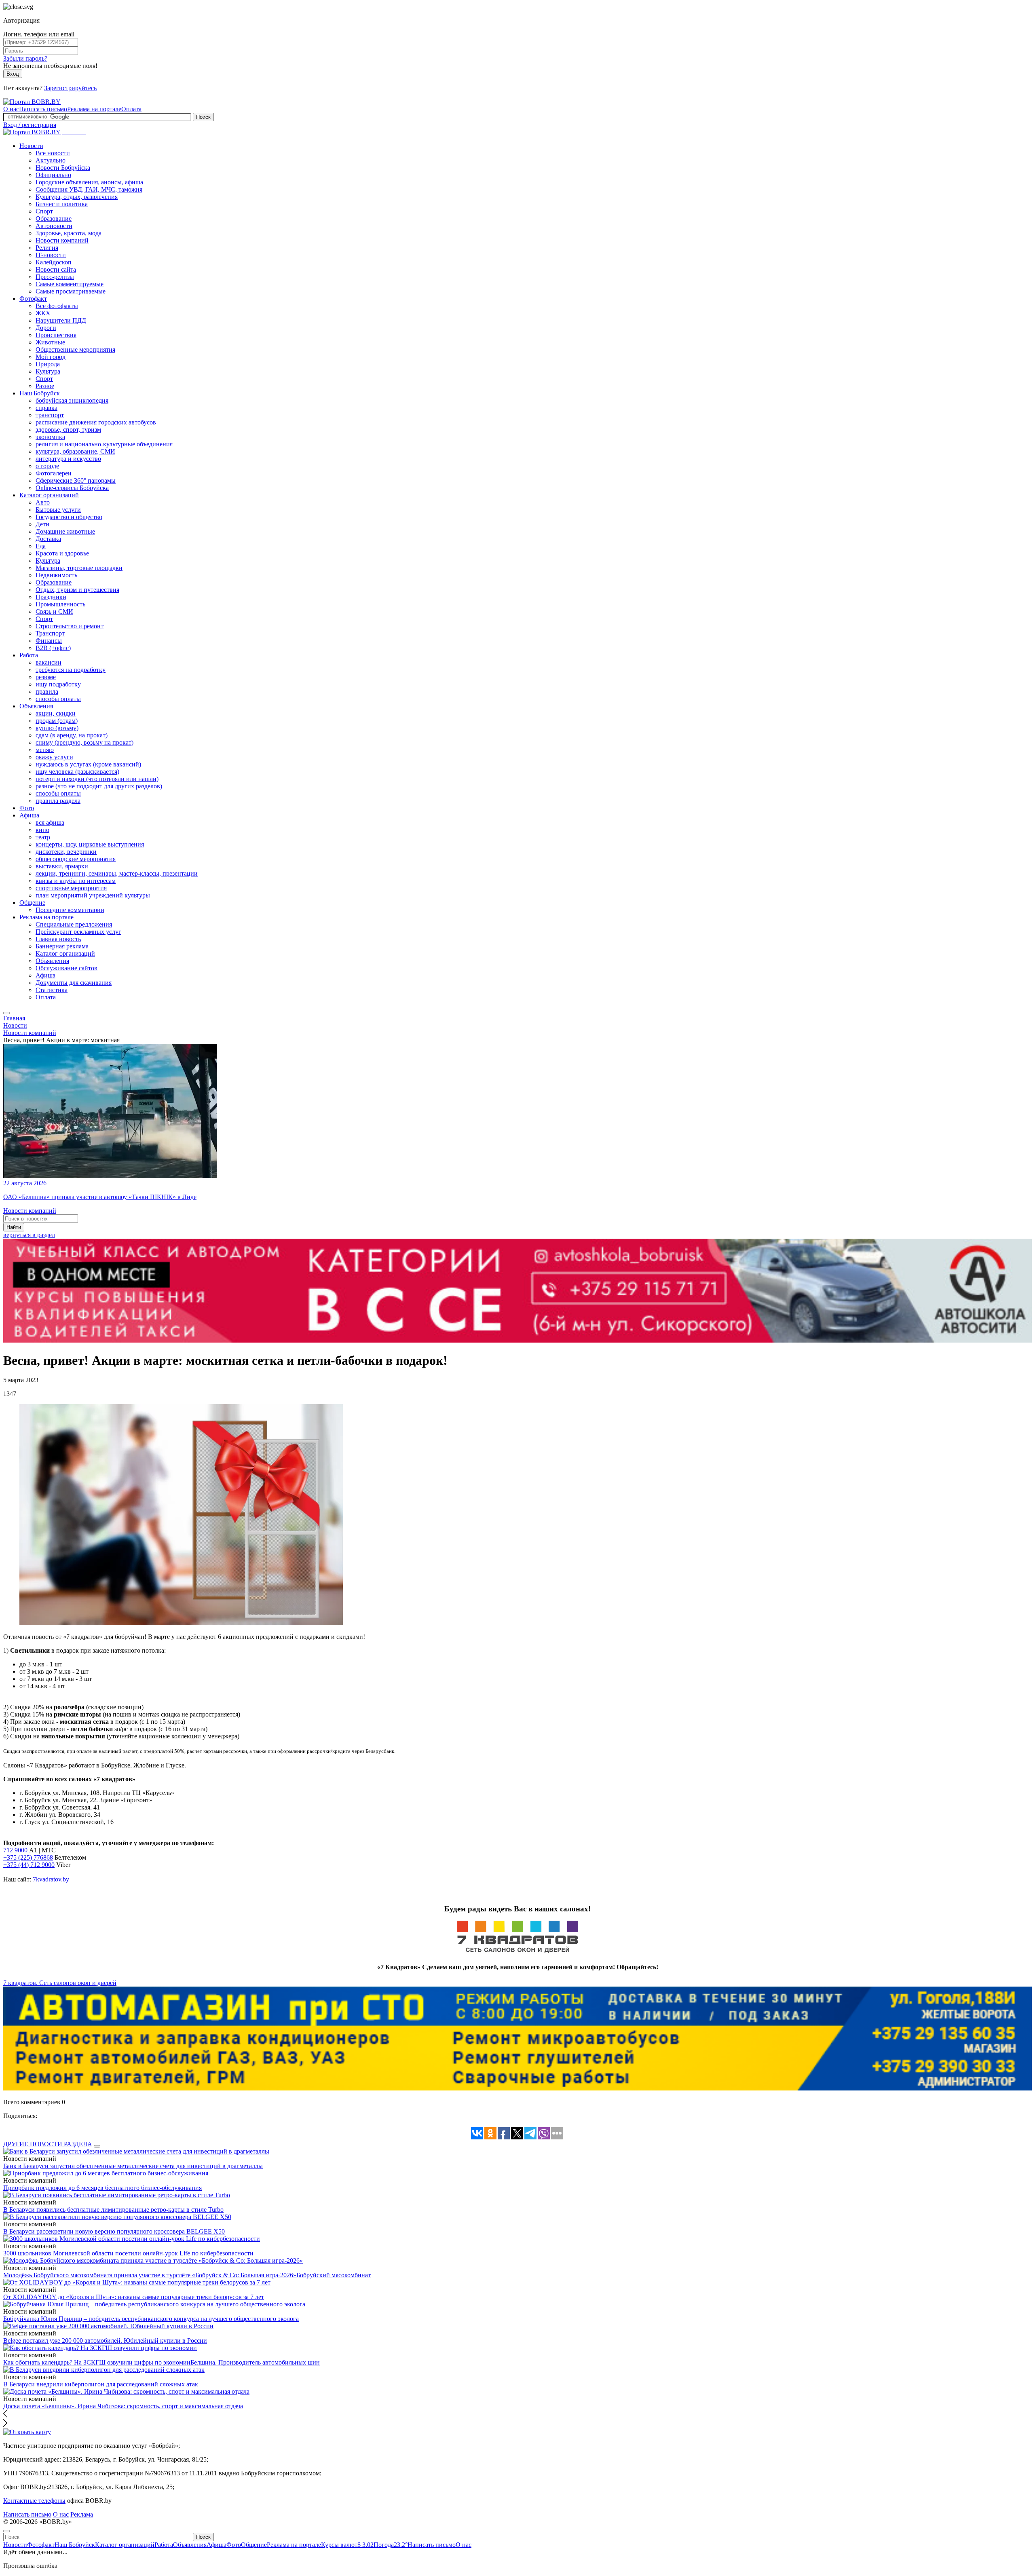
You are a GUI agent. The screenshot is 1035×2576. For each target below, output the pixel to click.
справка (46, 408)
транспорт (50, 415)
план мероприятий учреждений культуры (93, 895)
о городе (47, 466)
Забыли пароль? (25, 58)
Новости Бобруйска (63, 168)
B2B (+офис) (53, 648)
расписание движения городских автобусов (96, 422)
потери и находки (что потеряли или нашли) (97, 779)
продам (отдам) (57, 721)
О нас (11, 109)
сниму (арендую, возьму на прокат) (84, 742)
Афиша (29, 815)
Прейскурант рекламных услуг (78, 932)
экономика (50, 437)
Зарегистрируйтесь (70, 88)
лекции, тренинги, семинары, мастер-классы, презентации (117, 873)
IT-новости (51, 255)
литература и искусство (68, 459)
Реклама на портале (94, 109)
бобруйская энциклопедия (72, 400)
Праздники (51, 597)
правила (47, 692)
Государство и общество (69, 517)
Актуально (51, 160)
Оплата (131, 109)
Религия (47, 248)
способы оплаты (58, 699)
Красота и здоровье (62, 553)
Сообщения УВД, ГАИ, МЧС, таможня (89, 189)
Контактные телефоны (34, 2501)
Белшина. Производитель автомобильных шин (255, 2362)
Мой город (51, 357)
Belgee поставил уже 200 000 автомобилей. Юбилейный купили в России (105, 2341)
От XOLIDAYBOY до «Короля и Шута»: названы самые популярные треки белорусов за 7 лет (134, 2297)
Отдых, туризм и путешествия (77, 590)
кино (42, 830)
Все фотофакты (57, 306)
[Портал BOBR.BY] (32, 102)
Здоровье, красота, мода (69, 233)
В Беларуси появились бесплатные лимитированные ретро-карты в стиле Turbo (113, 2210)
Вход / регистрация (30, 125)
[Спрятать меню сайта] (6, 2531)
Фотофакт (33, 299)
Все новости (53, 153)
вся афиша (50, 822)
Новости (31, 146)
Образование (54, 219)
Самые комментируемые (70, 284)
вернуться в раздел (29, 1235)
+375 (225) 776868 (28, 1857)
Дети (42, 524)
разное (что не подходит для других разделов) (99, 786)
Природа (48, 364)
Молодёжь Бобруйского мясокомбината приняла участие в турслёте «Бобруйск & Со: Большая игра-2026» (150, 2275)
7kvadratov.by (51, 1879)
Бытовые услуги (58, 510)
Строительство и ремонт (70, 626)
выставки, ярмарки (62, 866)
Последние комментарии (70, 910)
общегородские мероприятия (76, 859)
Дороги (46, 328)
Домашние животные (65, 531)
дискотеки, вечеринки (66, 852)
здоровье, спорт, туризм (68, 430)
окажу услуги (54, 757)
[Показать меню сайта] (6, 1013)
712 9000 (15, 1850)
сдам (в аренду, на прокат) (72, 735)
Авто (43, 502)
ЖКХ (43, 313)
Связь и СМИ (54, 611)
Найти (14, 1227)
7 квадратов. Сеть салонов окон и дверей (60, 1983)
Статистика (52, 990)
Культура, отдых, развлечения (77, 197)
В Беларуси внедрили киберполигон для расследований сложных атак (101, 2384)
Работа (29, 655)
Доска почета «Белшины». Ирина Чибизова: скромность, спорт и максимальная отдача (123, 2406)
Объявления (36, 706)
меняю (45, 750)
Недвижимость (56, 575)
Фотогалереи (54, 473)
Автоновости (54, 226)
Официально (53, 175)
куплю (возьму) (57, 728)
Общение (32, 903)
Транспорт (50, 633)
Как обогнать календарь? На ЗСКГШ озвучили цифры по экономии (97, 2362)
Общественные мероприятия (75, 349)
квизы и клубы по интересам (76, 881)
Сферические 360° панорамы (76, 480)
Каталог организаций (49, 495)
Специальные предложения (74, 924)
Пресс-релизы (55, 277)
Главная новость (58, 939)
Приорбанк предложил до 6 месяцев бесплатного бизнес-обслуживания (102, 2188)
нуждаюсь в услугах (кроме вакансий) (88, 764)
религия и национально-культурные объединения (104, 444)
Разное (45, 386)
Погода (391, 2545)
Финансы (49, 641)
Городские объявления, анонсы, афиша (89, 182)
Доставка (48, 539)
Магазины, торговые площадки (79, 568)
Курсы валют (347, 2545)
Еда (41, 546)
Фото (27, 808)
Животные (50, 342)
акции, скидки (56, 713)
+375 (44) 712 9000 (29, 1865)
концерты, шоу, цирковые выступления (90, 844)
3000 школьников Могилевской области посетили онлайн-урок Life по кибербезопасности (128, 2253)
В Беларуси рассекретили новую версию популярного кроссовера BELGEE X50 (114, 2231)
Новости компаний (62, 240)
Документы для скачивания (74, 983)
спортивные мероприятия (71, 888)
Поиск (203, 117)
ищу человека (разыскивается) (77, 772)
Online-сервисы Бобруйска (72, 488)
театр (43, 837)
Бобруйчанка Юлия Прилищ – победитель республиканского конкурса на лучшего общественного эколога (151, 2319)
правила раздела (58, 801)
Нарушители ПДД (61, 320)
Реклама (82, 2514)
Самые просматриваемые (71, 291)
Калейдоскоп (54, 262)
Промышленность (60, 604)
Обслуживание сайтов (67, 968)
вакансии (49, 662)
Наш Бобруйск (40, 393)
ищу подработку (58, 684)
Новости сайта (56, 269)
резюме (46, 677)
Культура (48, 371)
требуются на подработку (71, 670)
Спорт (44, 211)
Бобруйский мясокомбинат (334, 2275)
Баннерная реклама (62, 946)
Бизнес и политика (62, 204)
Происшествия (56, 335)
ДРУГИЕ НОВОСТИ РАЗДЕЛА (48, 2144)
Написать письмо (43, 109)
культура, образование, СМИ (75, 451)
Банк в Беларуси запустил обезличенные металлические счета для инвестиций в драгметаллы (133, 2166)
